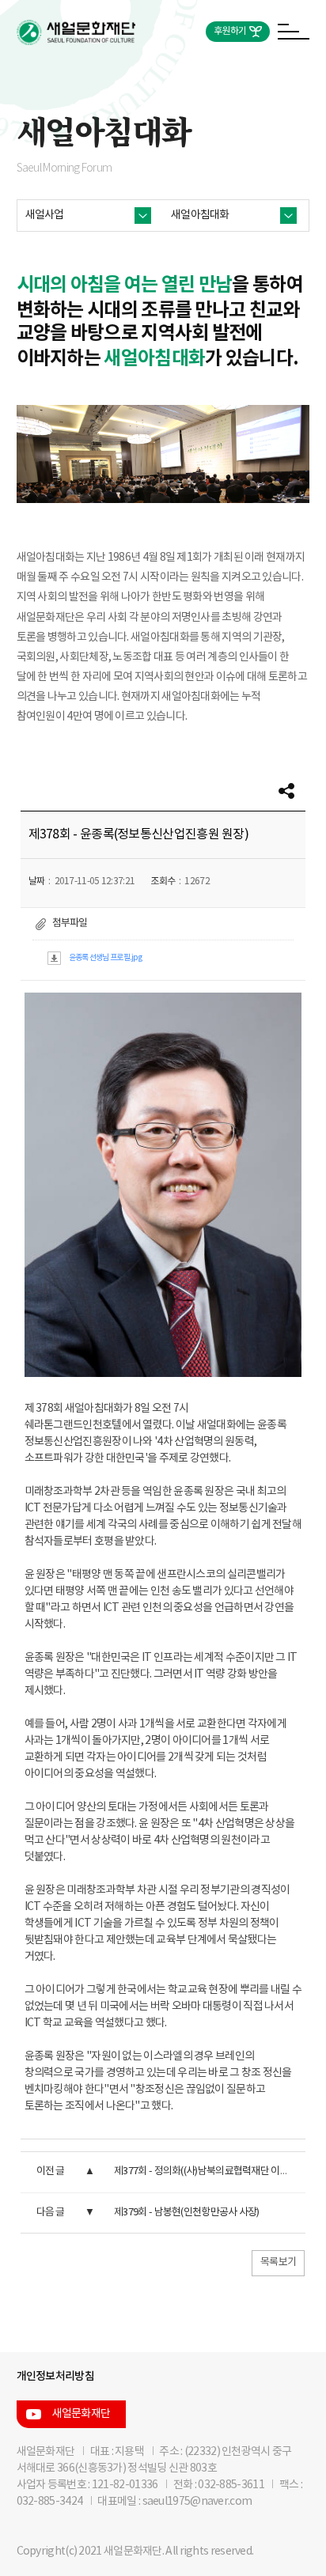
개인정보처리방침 (55, 2376)
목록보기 (278, 2262)
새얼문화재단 (81, 2414)
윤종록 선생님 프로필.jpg (106, 958)
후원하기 (230, 31)
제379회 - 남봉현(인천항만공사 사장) (187, 2213)
